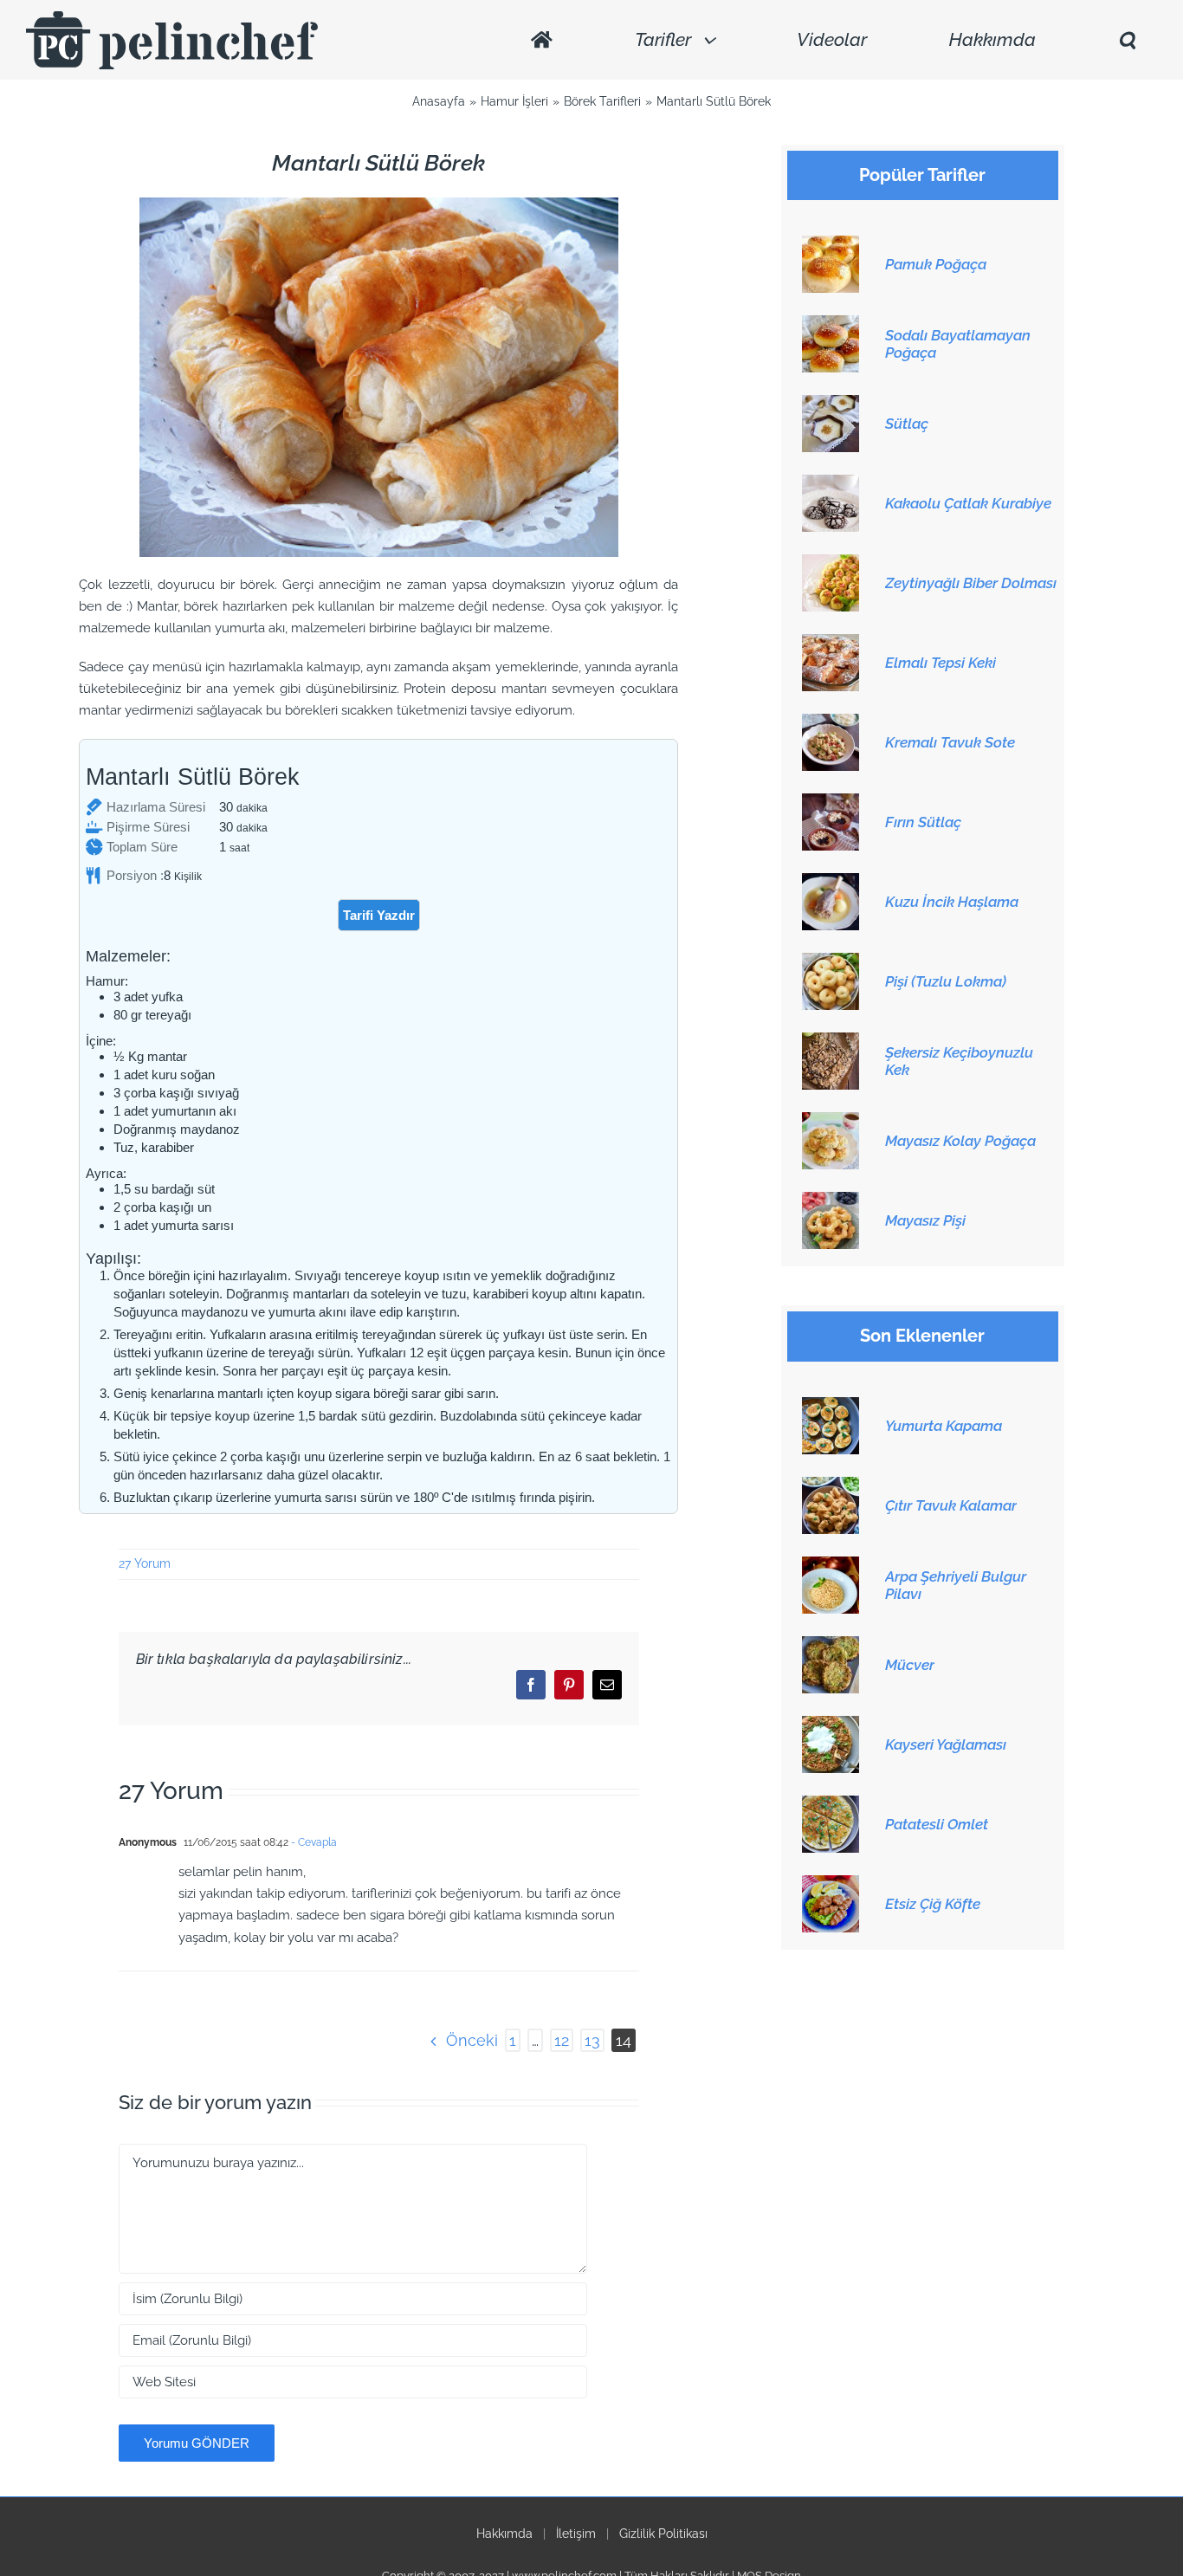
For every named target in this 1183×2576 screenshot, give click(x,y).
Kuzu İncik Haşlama (952, 902)
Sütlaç (907, 424)
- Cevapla (313, 1842)
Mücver (910, 1665)
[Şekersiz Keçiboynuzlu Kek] (831, 1042)
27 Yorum (145, 1563)
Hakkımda (504, 2534)
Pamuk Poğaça (936, 264)
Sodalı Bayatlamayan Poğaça (958, 344)
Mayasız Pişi (925, 1220)
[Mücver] (831, 1646)
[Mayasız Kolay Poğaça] (831, 1122)
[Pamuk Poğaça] (831, 245)
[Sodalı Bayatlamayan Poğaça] (831, 325)
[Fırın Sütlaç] (831, 803)
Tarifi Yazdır (379, 915)
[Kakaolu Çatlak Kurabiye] (831, 484)
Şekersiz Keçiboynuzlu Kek (959, 1061)
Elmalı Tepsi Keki (941, 663)
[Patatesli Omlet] (831, 1805)
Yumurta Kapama (944, 1426)
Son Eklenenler (922, 1336)
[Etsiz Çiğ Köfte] (831, 1885)
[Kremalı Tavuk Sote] (831, 723)
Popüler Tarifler (922, 175)
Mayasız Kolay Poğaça (960, 1141)
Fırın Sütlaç (923, 822)
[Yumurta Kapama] (831, 1407)
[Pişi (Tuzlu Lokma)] (831, 962)
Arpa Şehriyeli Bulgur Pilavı (956, 1585)
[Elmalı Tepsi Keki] (831, 644)
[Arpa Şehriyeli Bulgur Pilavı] (831, 1566)
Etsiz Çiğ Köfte (933, 1904)
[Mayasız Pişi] (831, 1201)
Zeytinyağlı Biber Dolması (971, 583)
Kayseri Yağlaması (946, 1744)
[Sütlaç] (831, 405)
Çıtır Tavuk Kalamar (951, 1505)
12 (562, 2040)
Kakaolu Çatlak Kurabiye (968, 503)
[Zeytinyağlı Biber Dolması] (831, 564)
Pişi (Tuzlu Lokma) (946, 981)
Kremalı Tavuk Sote (950, 742)
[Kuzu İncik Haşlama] (831, 883)
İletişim (576, 2534)
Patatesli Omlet (937, 1824)
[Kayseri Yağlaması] (831, 1725)
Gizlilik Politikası (663, 2534)
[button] (1127, 40)
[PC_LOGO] (172, 17)
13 (592, 2040)
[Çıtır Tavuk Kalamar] (831, 1486)
